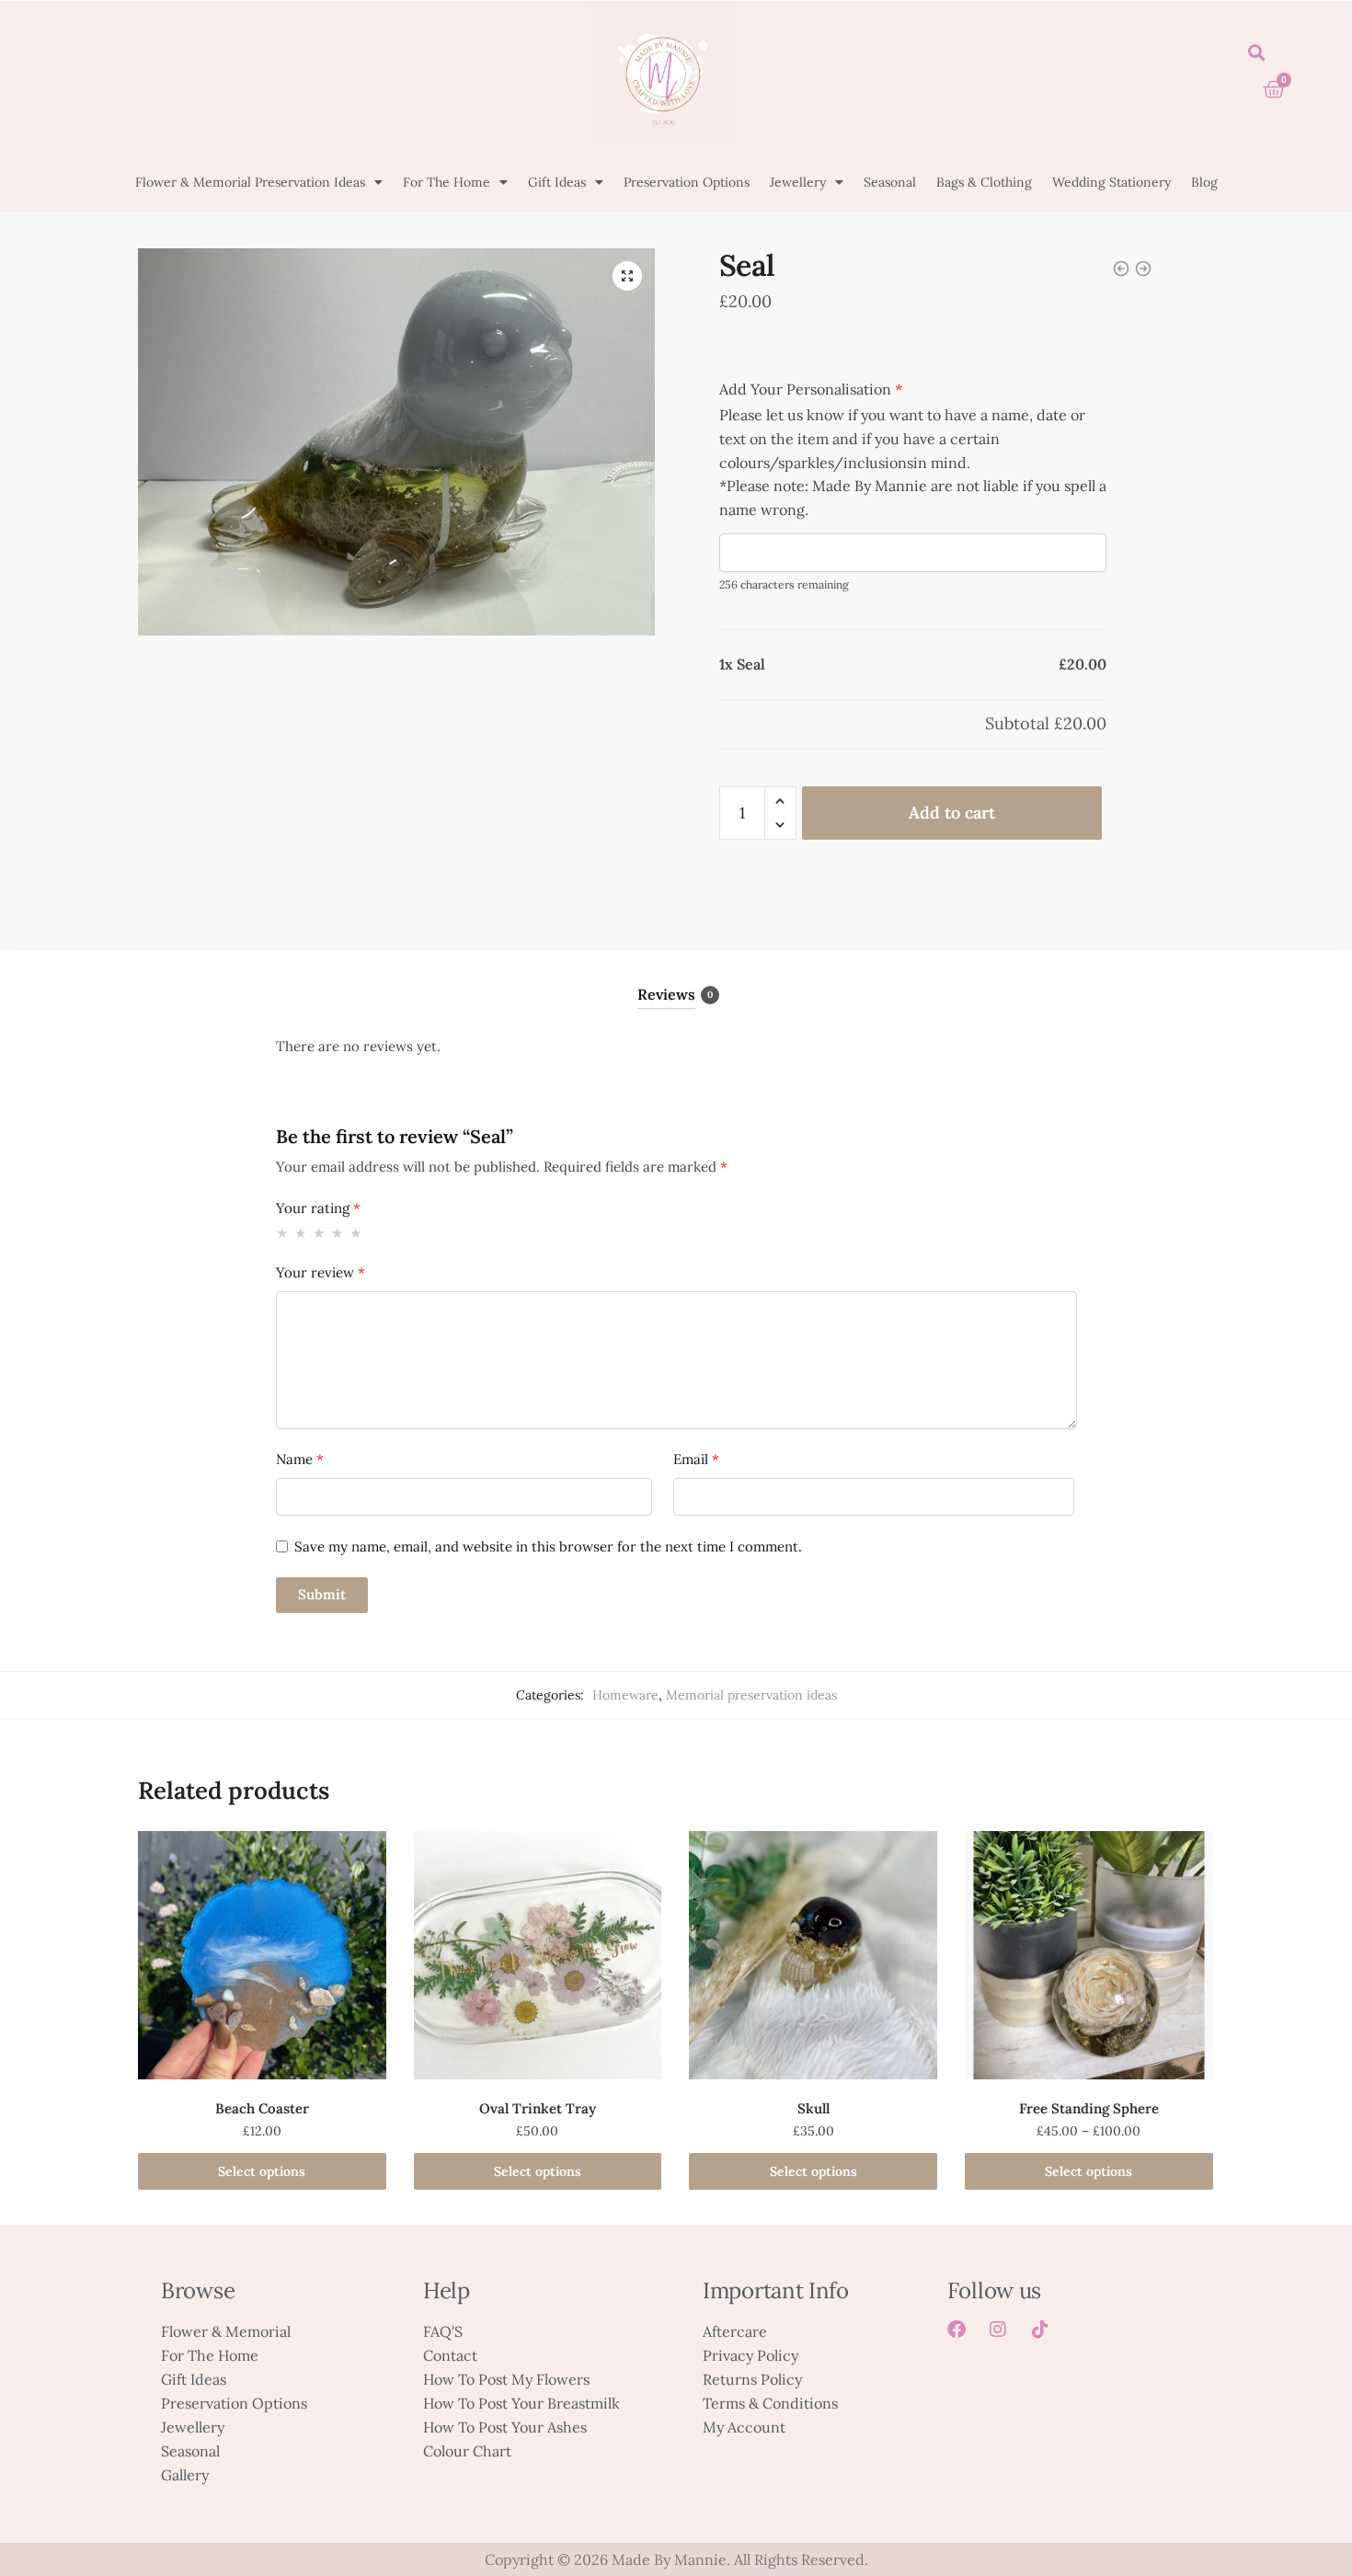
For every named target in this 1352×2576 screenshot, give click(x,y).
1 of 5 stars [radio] (283, 1233)
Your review (321, 1272)
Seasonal (890, 182)
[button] (1256, 53)
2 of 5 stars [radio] (301, 1233)
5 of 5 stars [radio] (356, 1233)
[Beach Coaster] (262, 1955)
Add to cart (952, 813)
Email (696, 1459)
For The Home (447, 182)
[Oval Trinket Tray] (538, 1955)
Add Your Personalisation (811, 389)
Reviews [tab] (666, 994)
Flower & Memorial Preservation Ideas (250, 182)
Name (300, 1459)
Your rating (318, 1208)
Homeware (625, 1695)
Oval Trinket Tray (538, 2108)
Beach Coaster (262, 2108)
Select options (262, 2171)
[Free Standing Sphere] (1089, 1955)
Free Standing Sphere (1089, 2108)
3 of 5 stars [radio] (320, 1233)
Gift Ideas (557, 182)
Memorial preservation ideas (751, 1695)
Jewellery (798, 182)
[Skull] (813, 1955)
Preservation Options (687, 182)
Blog (1204, 182)
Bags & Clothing (984, 182)
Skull (813, 2108)
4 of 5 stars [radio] (338, 1233)
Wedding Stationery (1111, 182)
